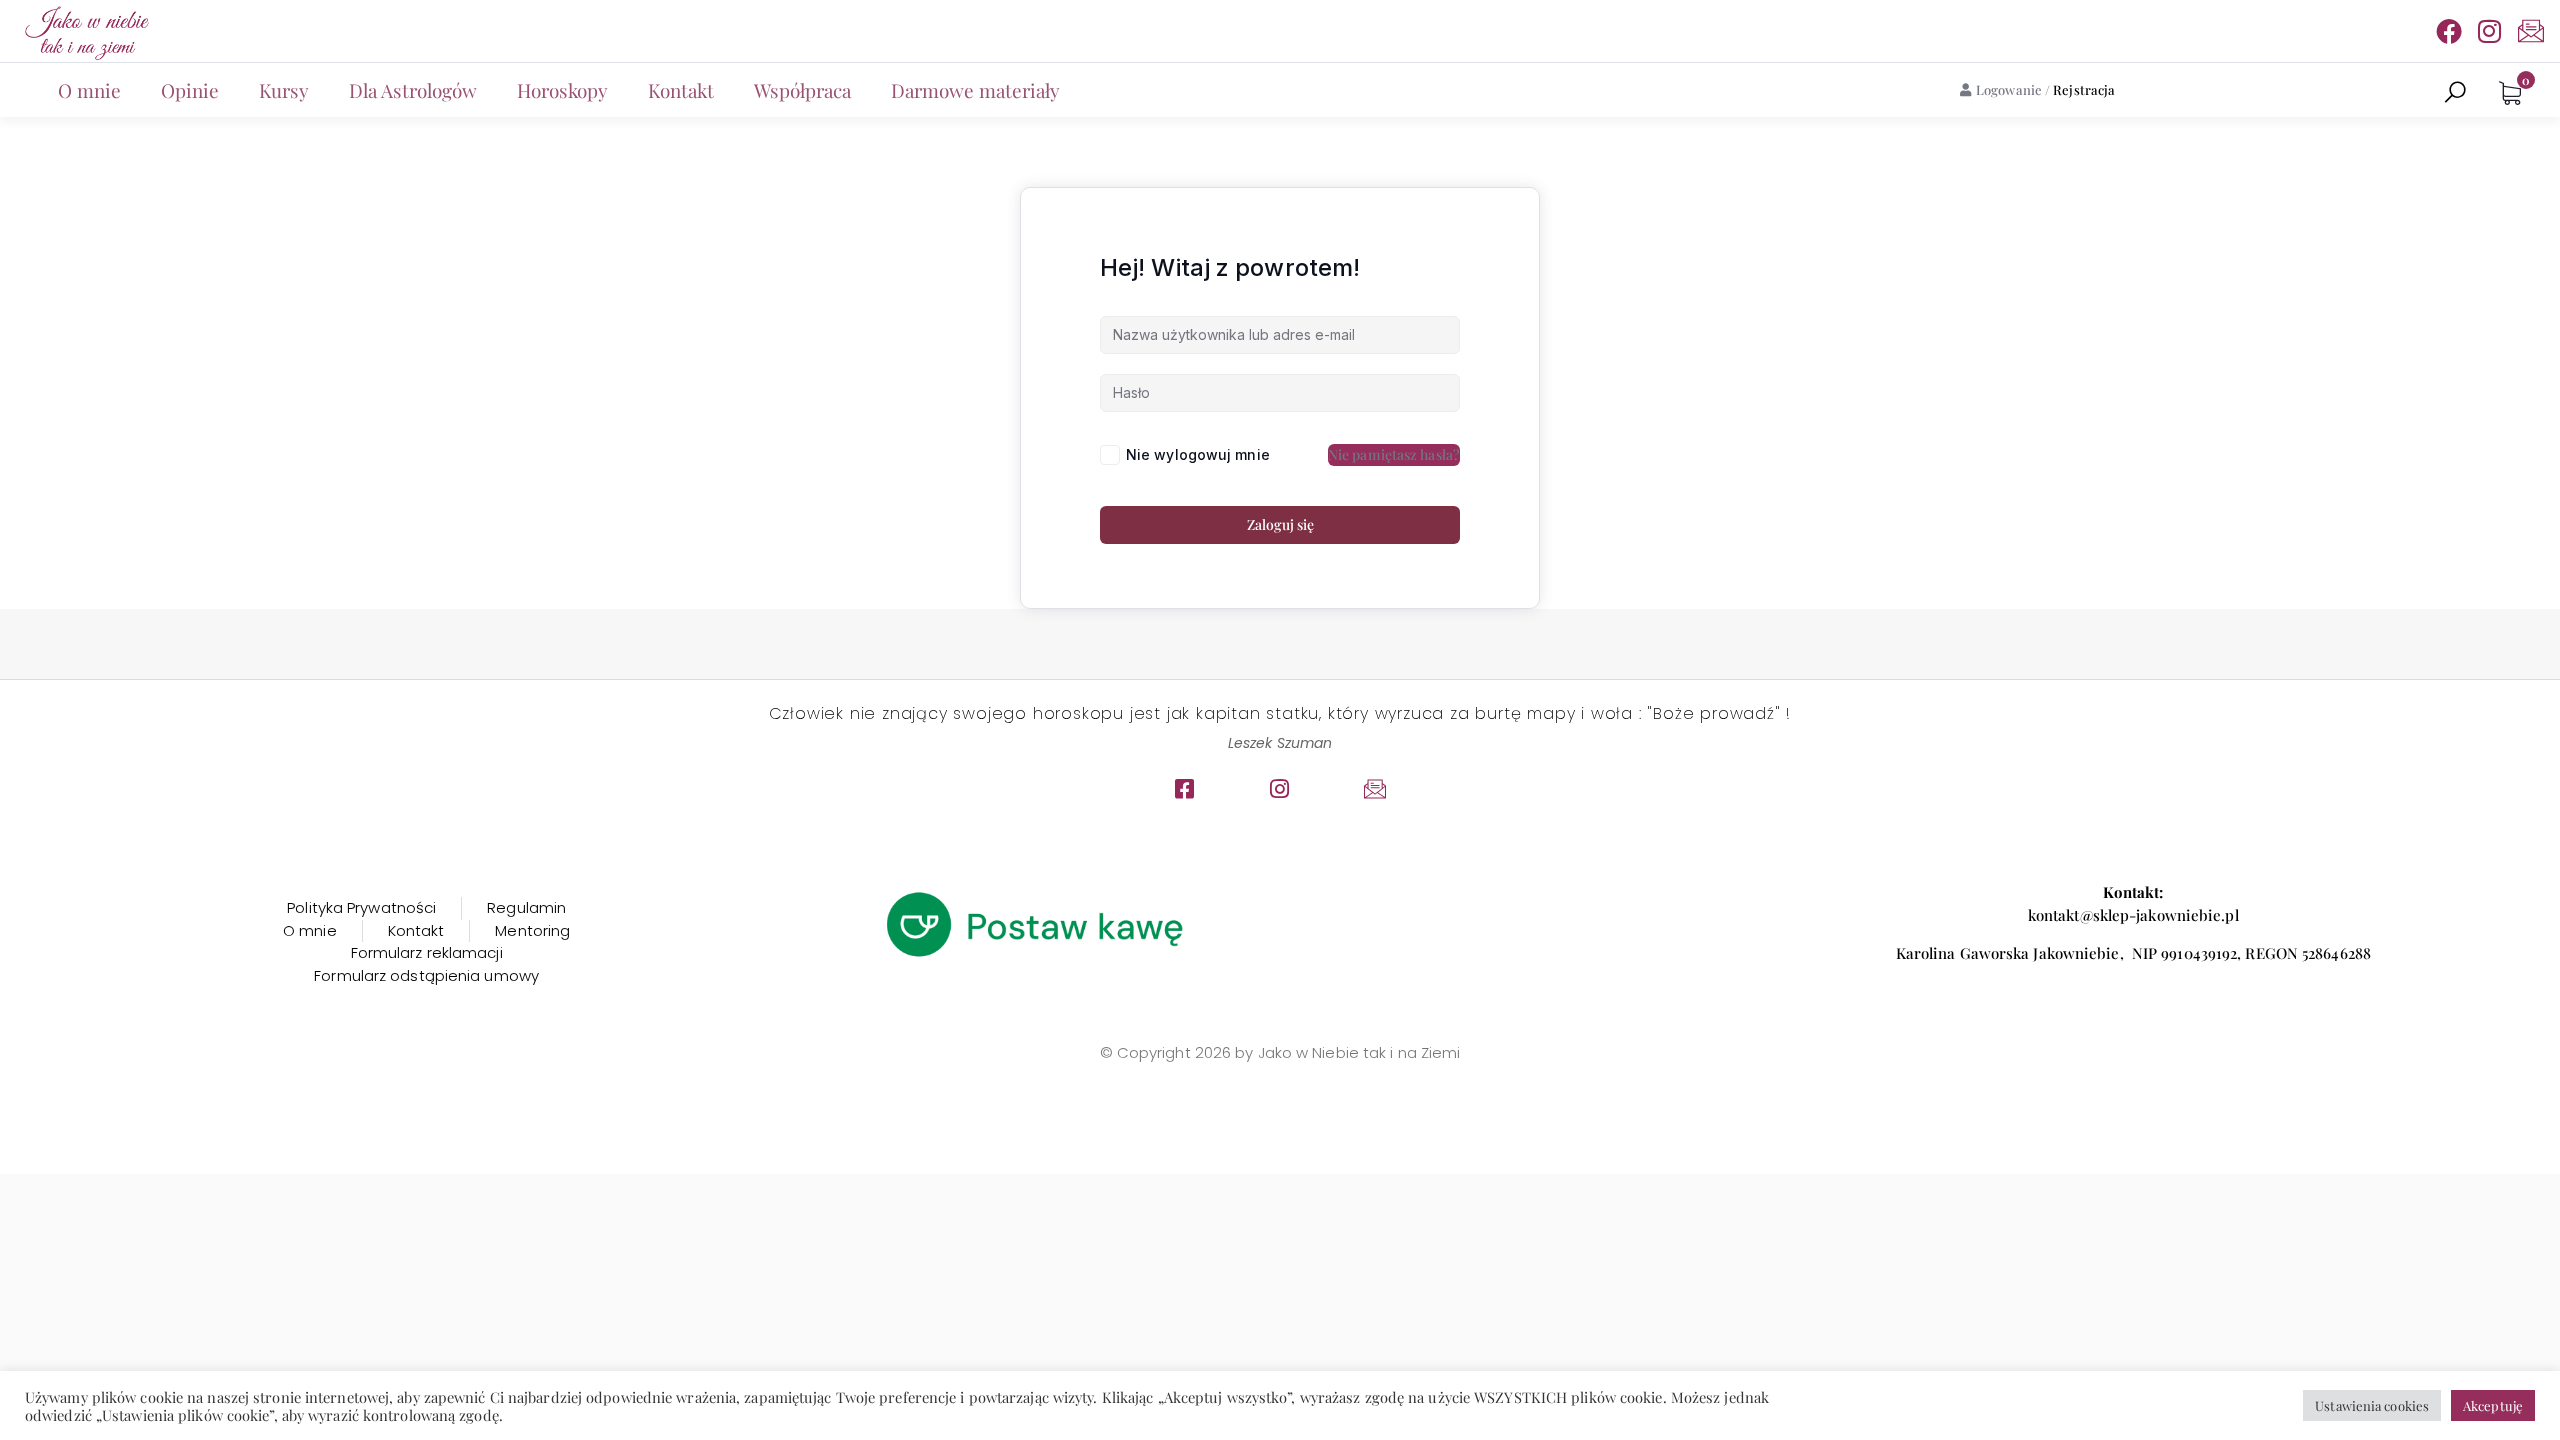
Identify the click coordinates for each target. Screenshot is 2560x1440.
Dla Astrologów (413, 90)
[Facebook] (2449, 31)
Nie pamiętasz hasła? (1394, 454)
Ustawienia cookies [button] (2372, 1405)
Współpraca (802, 90)
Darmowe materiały (975, 90)
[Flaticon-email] (2531, 31)
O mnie (89, 90)
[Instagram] (2490, 31)
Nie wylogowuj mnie (1198, 454)
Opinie (190, 90)
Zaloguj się (1280, 524)
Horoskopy (562, 90)
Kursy (284, 90)
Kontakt (681, 90)
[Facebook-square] (1185, 789)
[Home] (85, 31)
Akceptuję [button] (2493, 1405)
